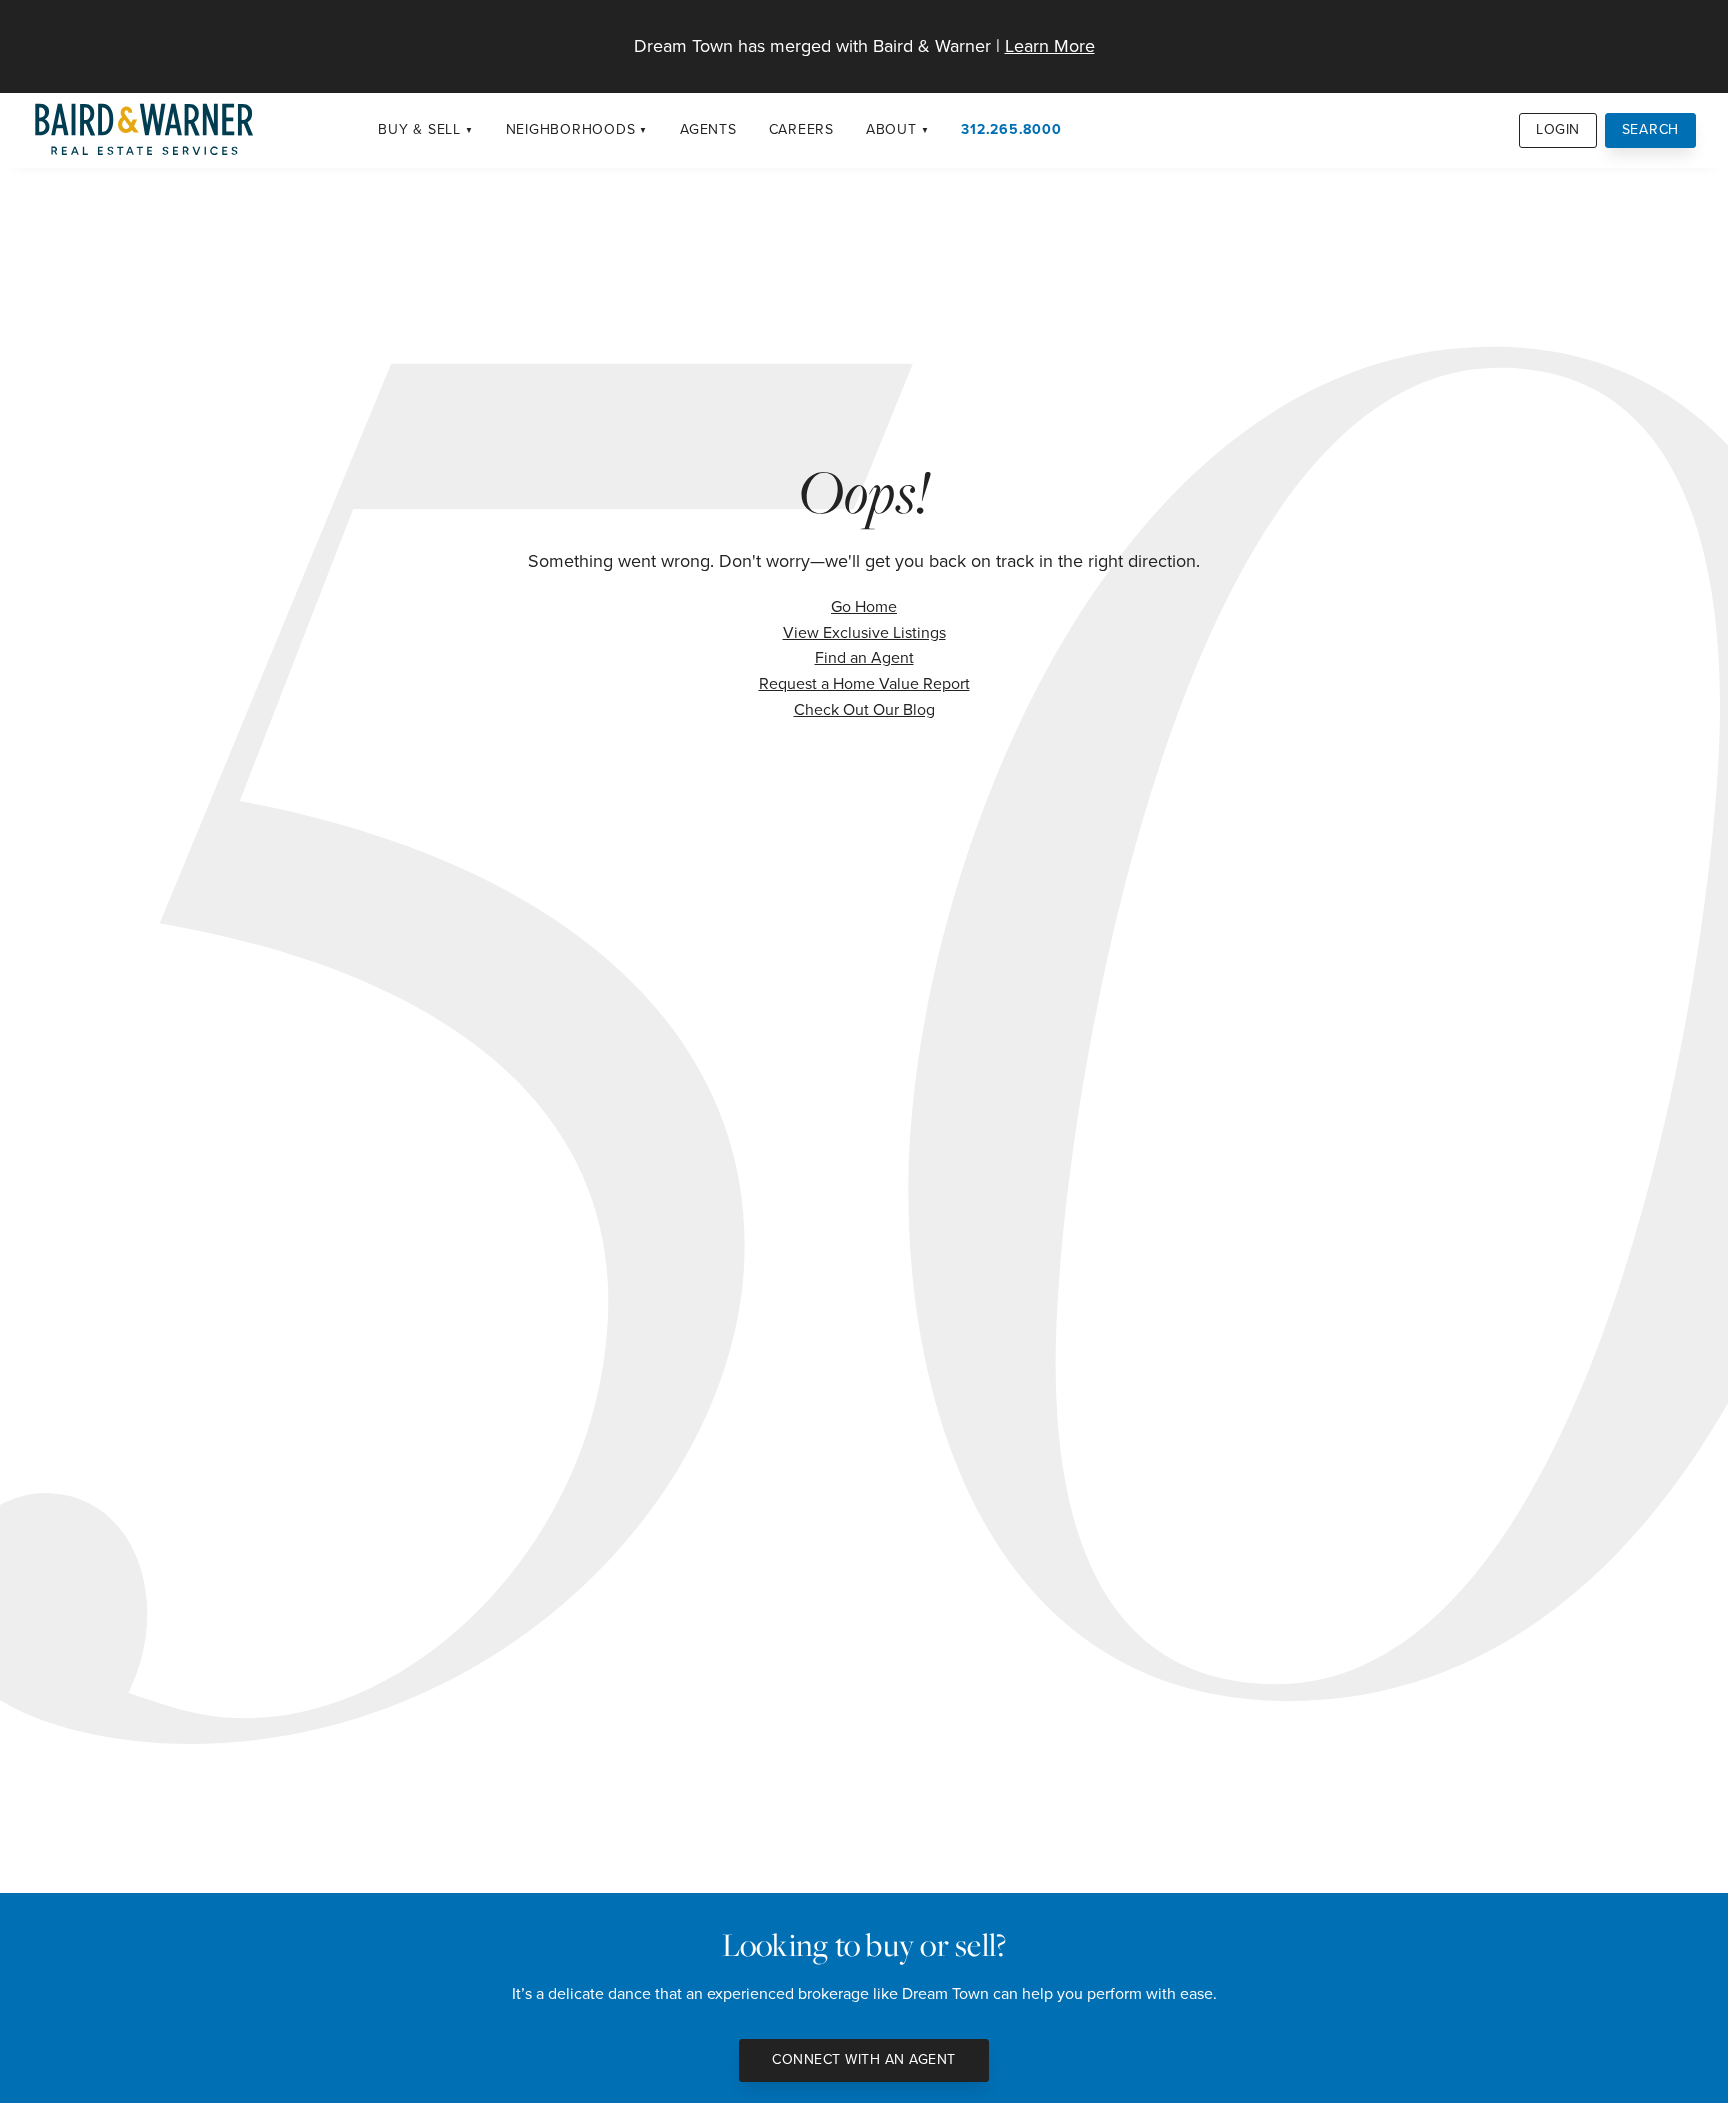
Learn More (1050, 46)
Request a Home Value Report (864, 683)
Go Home (864, 606)
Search (1651, 129)
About (891, 129)
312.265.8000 (1011, 129)
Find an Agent (864, 657)
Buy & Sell (419, 129)
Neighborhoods (571, 129)
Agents (708, 129)
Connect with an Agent (864, 2059)
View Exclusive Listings (864, 632)
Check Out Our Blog (864, 709)
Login (1558, 129)
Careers (801, 129)
